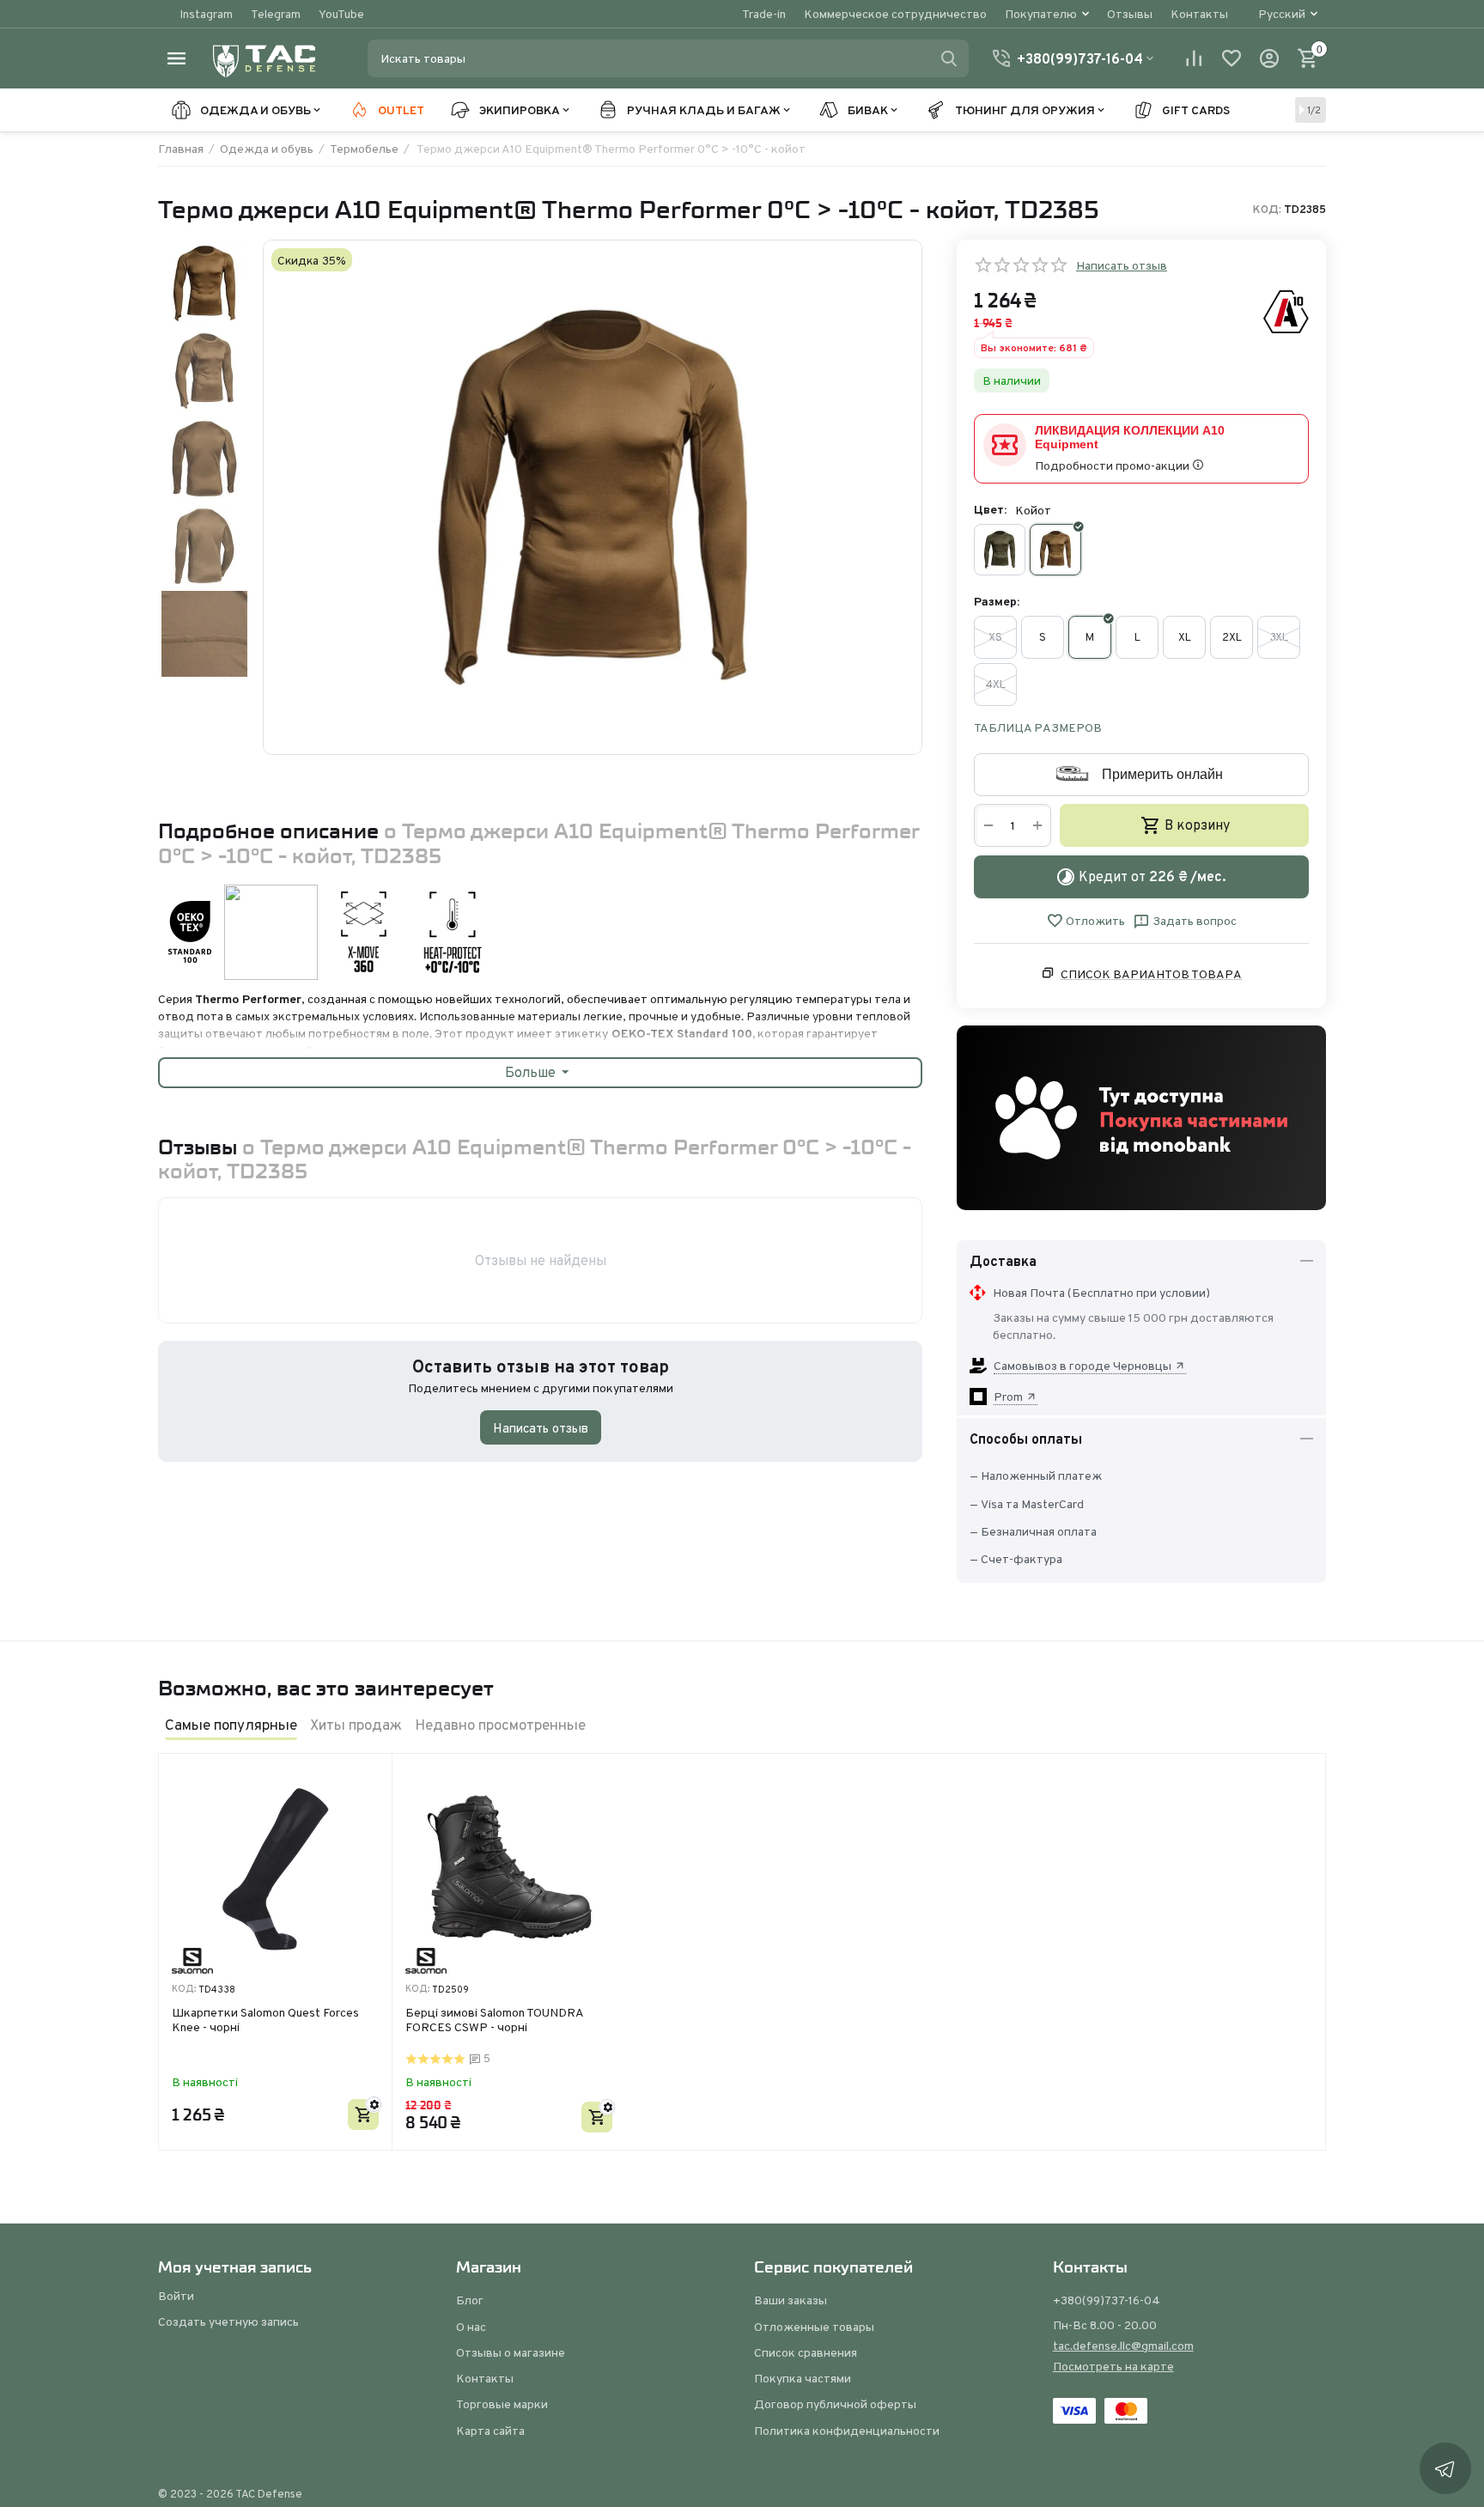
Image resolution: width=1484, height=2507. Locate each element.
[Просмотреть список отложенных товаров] (1232, 58)
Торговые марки (502, 2404)
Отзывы (1130, 14)
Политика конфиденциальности (847, 2431)
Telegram (276, 14)
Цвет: (990, 509)
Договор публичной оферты (835, 2404)
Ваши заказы (791, 2300)
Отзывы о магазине (511, 2352)
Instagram (206, 14)
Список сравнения (806, 2352)
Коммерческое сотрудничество (895, 14)
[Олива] (1000, 550)
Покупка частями (803, 2378)
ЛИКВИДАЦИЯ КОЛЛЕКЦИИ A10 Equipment (1130, 437)
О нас (471, 2327)
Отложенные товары (814, 2327)
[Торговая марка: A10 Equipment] (1286, 311)
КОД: (1267, 210)
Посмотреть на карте (1113, 2366)
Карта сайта (490, 2431)
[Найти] (949, 58)
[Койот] (1055, 550)
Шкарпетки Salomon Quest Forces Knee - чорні (265, 2020)
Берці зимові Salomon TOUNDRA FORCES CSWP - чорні (494, 2020)
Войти (176, 2296)
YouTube (341, 14)
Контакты (1199, 14)
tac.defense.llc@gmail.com (1123, 2346)
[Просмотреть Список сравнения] (1194, 58)
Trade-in (764, 14)
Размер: (997, 601)
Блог (470, 2300)
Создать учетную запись (228, 2321)
